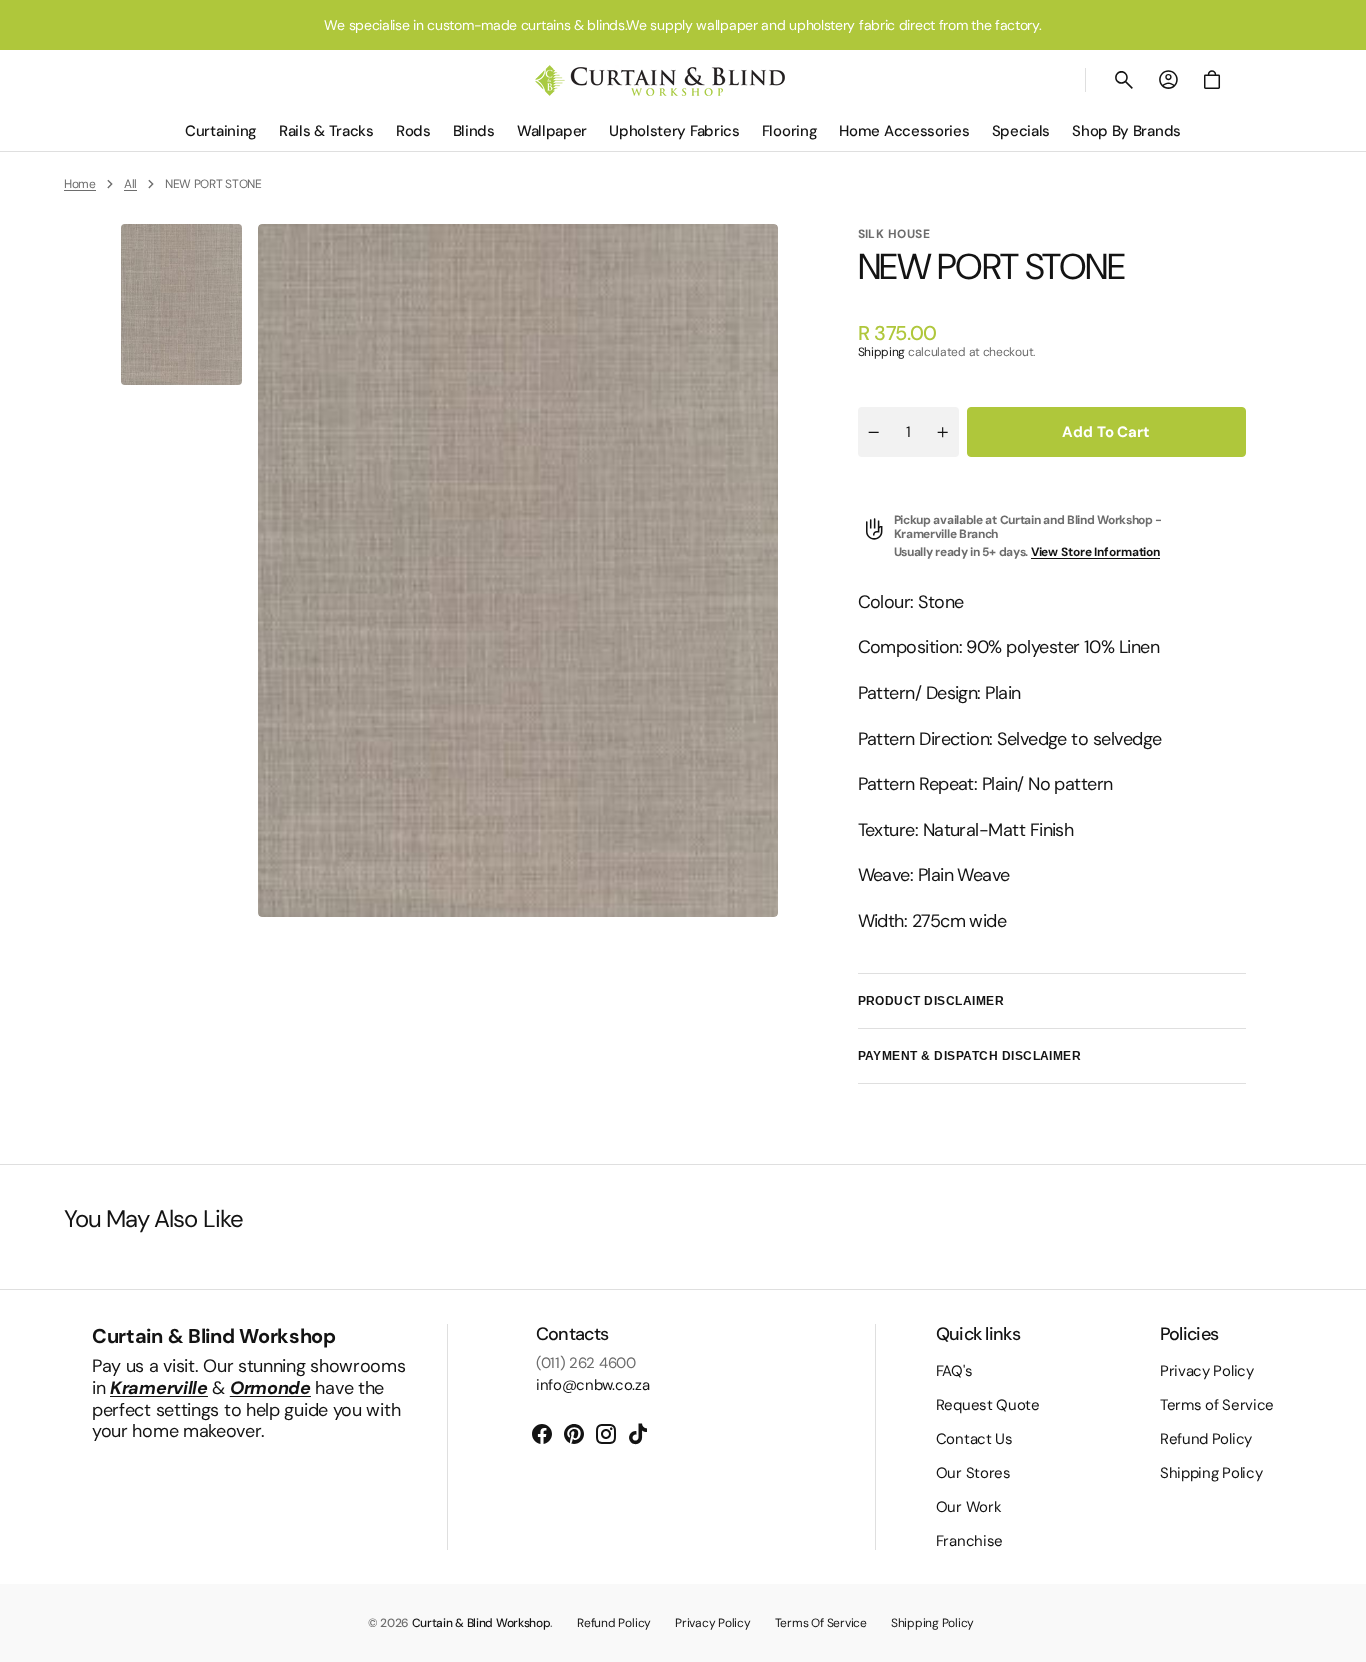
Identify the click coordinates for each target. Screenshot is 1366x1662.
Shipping (882, 352)
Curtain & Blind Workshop (481, 1623)
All (130, 184)
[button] (1124, 80)
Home (80, 184)
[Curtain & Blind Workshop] (660, 80)
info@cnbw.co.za (593, 1385)
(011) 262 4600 (586, 1363)
